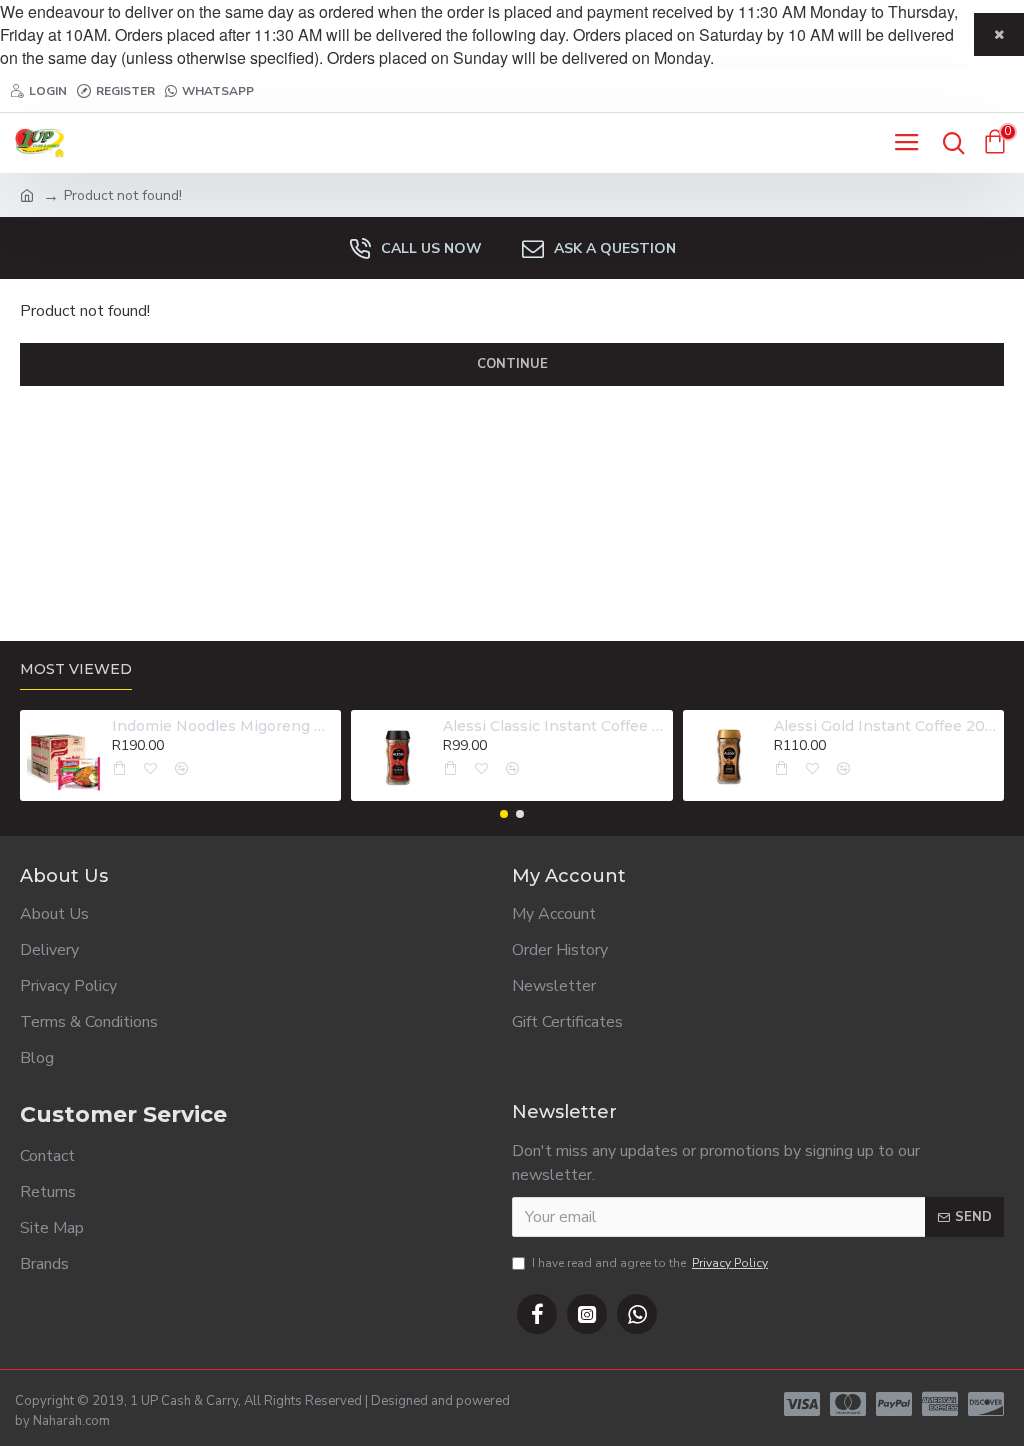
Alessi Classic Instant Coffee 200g (554, 726)
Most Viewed (76, 669)
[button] (504, 814)
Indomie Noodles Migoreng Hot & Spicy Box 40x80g (223, 726)
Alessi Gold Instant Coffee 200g (885, 726)
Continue (512, 364)
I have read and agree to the (650, 1263)
